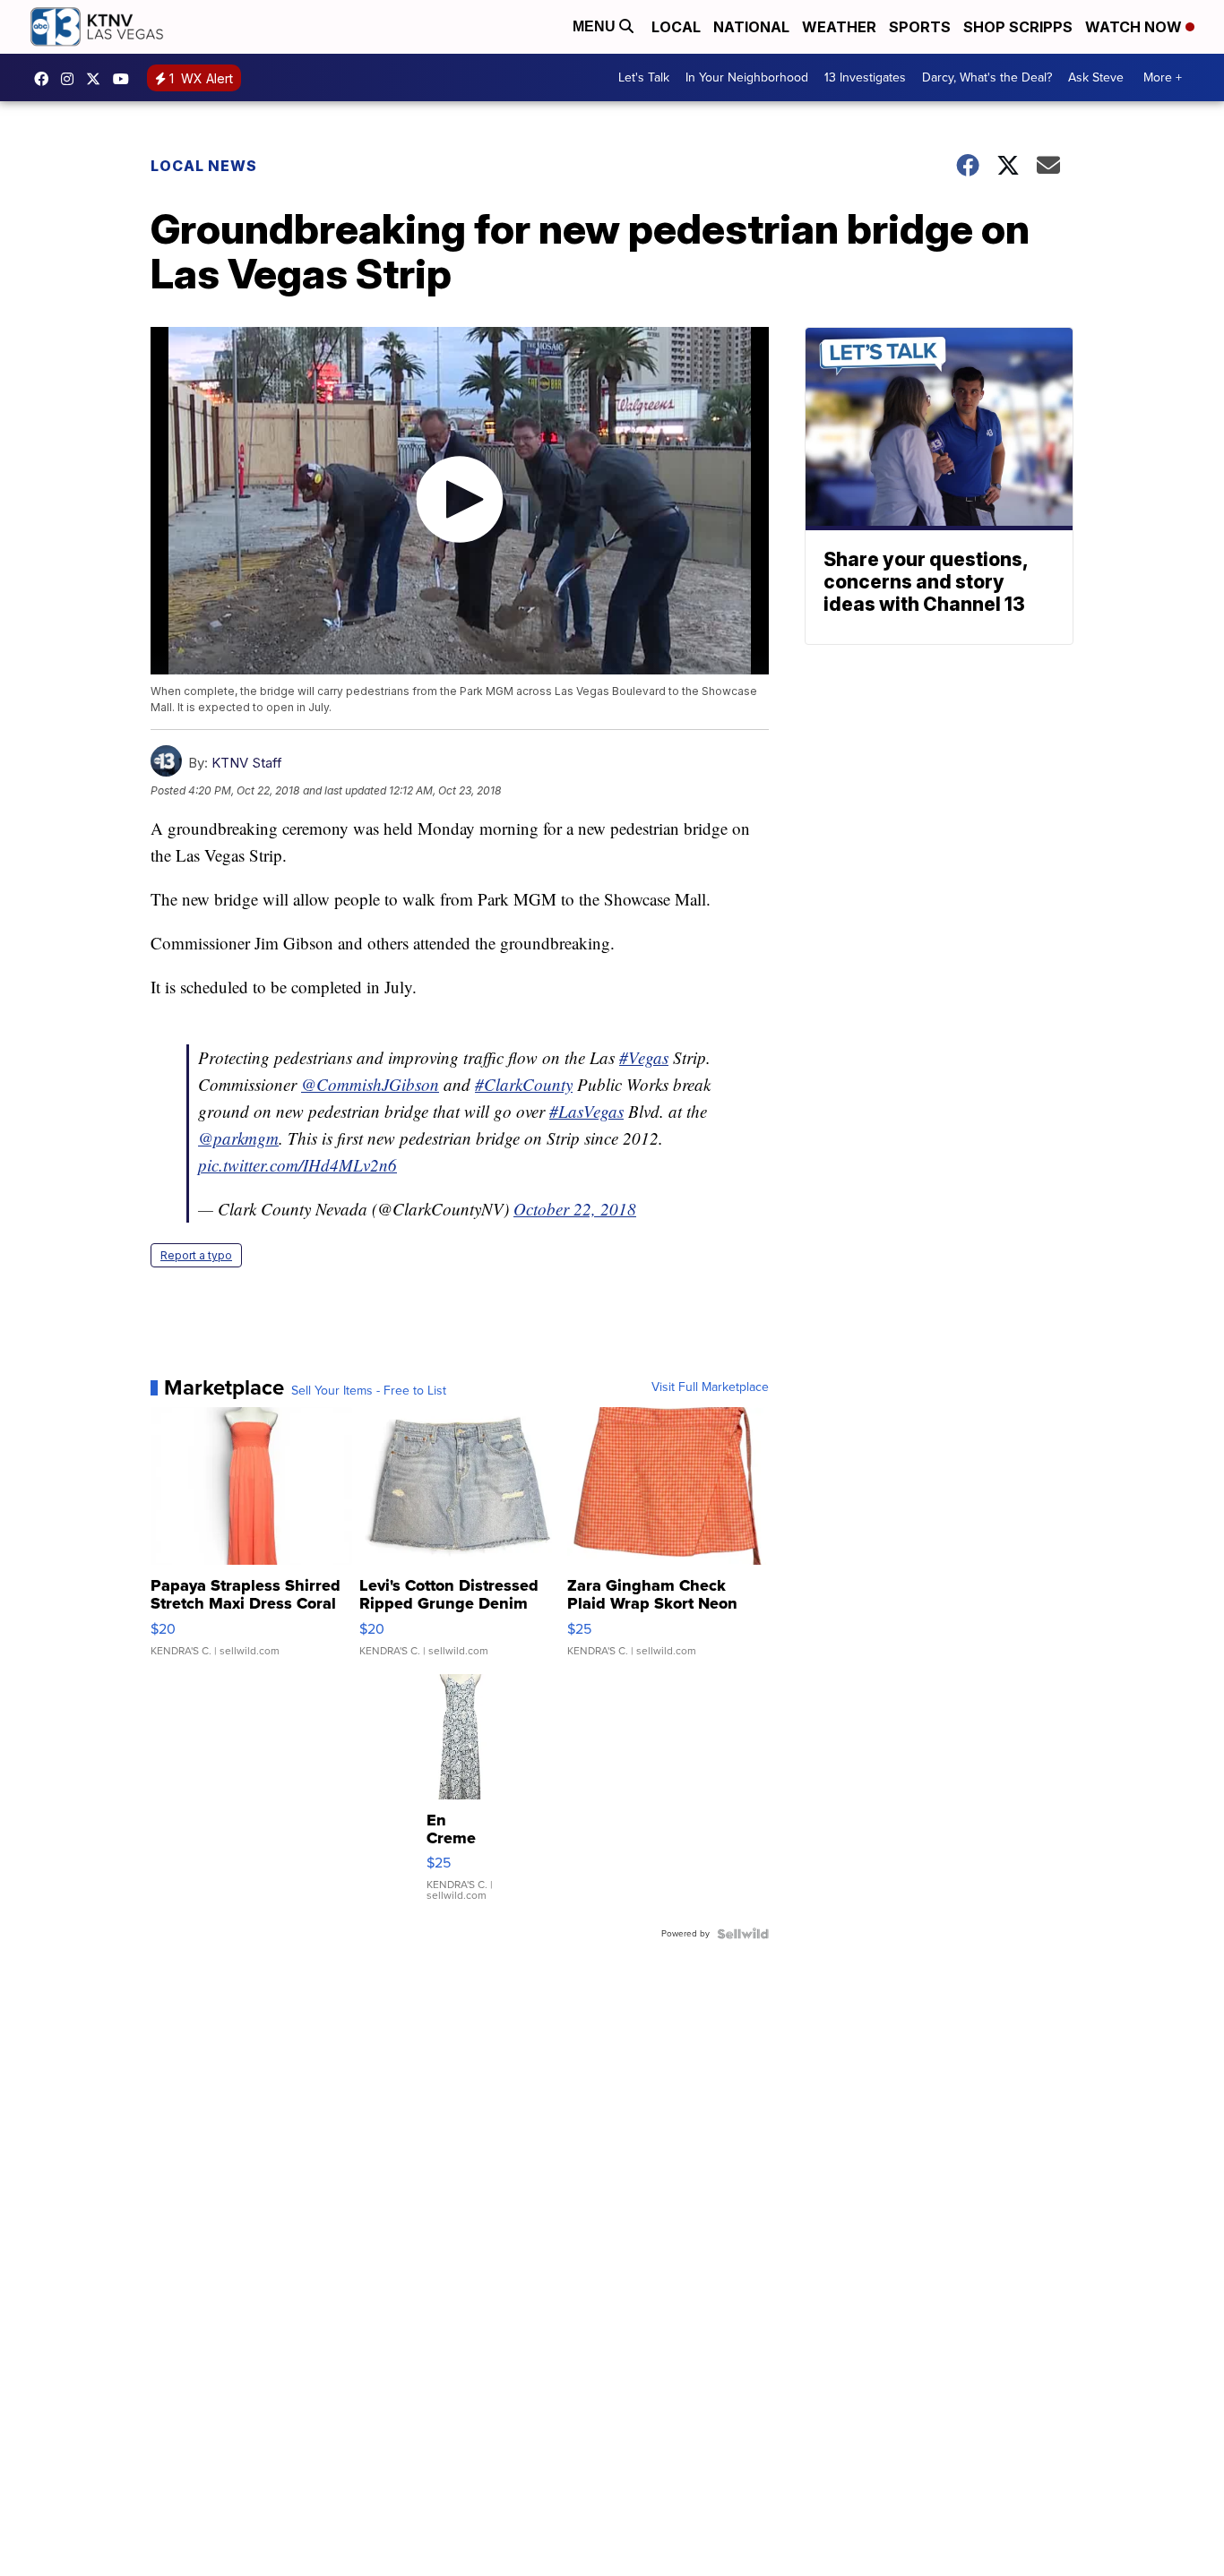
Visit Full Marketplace (710, 1387)
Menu (596, 26)
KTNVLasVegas (46, 79)
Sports (920, 27)
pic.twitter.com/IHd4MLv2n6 (297, 1165)
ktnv (72, 79)
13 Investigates (865, 77)
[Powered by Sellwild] (743, 1934)
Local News (204, 166)
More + (1163, 77)
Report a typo (196, 1255)
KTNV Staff (247, 763)
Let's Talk (644, 77)
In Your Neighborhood (747, 77)
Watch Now (1135, 27)
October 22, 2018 (575, 1209)
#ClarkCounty (524, 1084)
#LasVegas (586, 1111)
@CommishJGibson (370, 1084)
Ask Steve (1096, 77)
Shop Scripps (1018, 27)
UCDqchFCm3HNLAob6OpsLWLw (125, 79)
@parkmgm (238, 1138)
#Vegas (644, 1057)
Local (676, 27)
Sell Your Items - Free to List (369, 1391)
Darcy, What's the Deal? (987, 77)
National (751, 27)
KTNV (98, 79)
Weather (839, 27)
